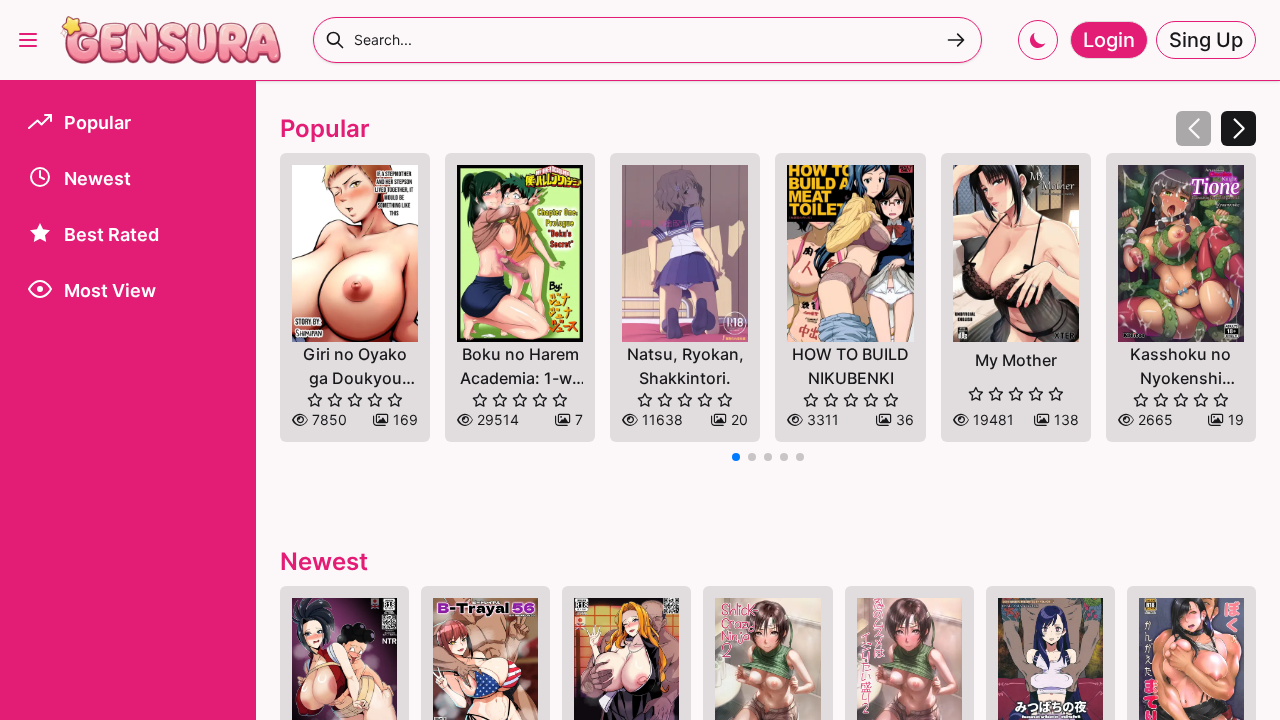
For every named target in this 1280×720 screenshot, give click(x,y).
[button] (1238, 128)
